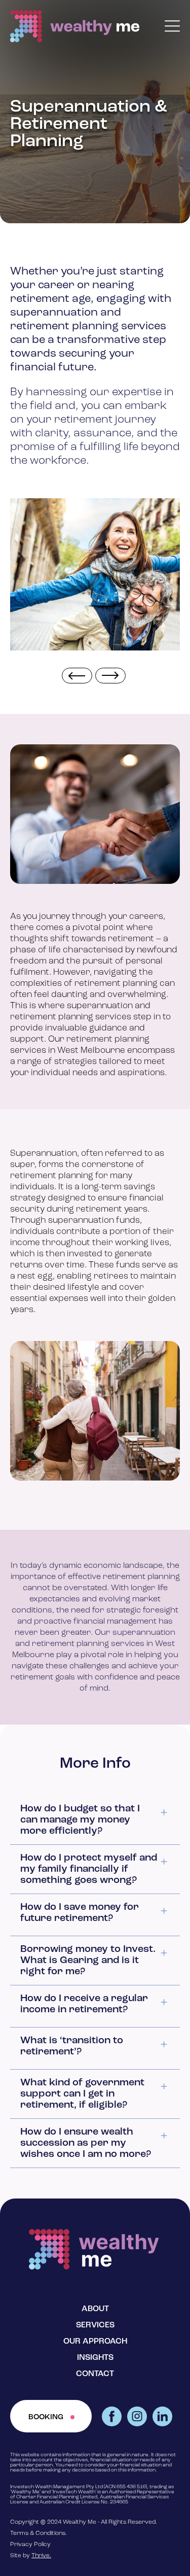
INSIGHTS (95, 2358)
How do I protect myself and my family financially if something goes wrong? (89, 1869)
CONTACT (95, 2374)
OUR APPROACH (95, 2342)
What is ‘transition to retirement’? (72, 2046)
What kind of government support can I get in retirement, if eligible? (82, 2094)
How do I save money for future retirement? (80, 1913)
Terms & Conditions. (39, 2533)
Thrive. (41, 2556)
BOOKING (46, 2417)
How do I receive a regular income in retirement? (84, 2004)
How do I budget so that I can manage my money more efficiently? (80, 1820)
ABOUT (95, 2309)
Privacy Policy (30, 2545)
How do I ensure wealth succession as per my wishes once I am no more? (86, 2143)
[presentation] (77, 676)
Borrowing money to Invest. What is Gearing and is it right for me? (88, 1961)
